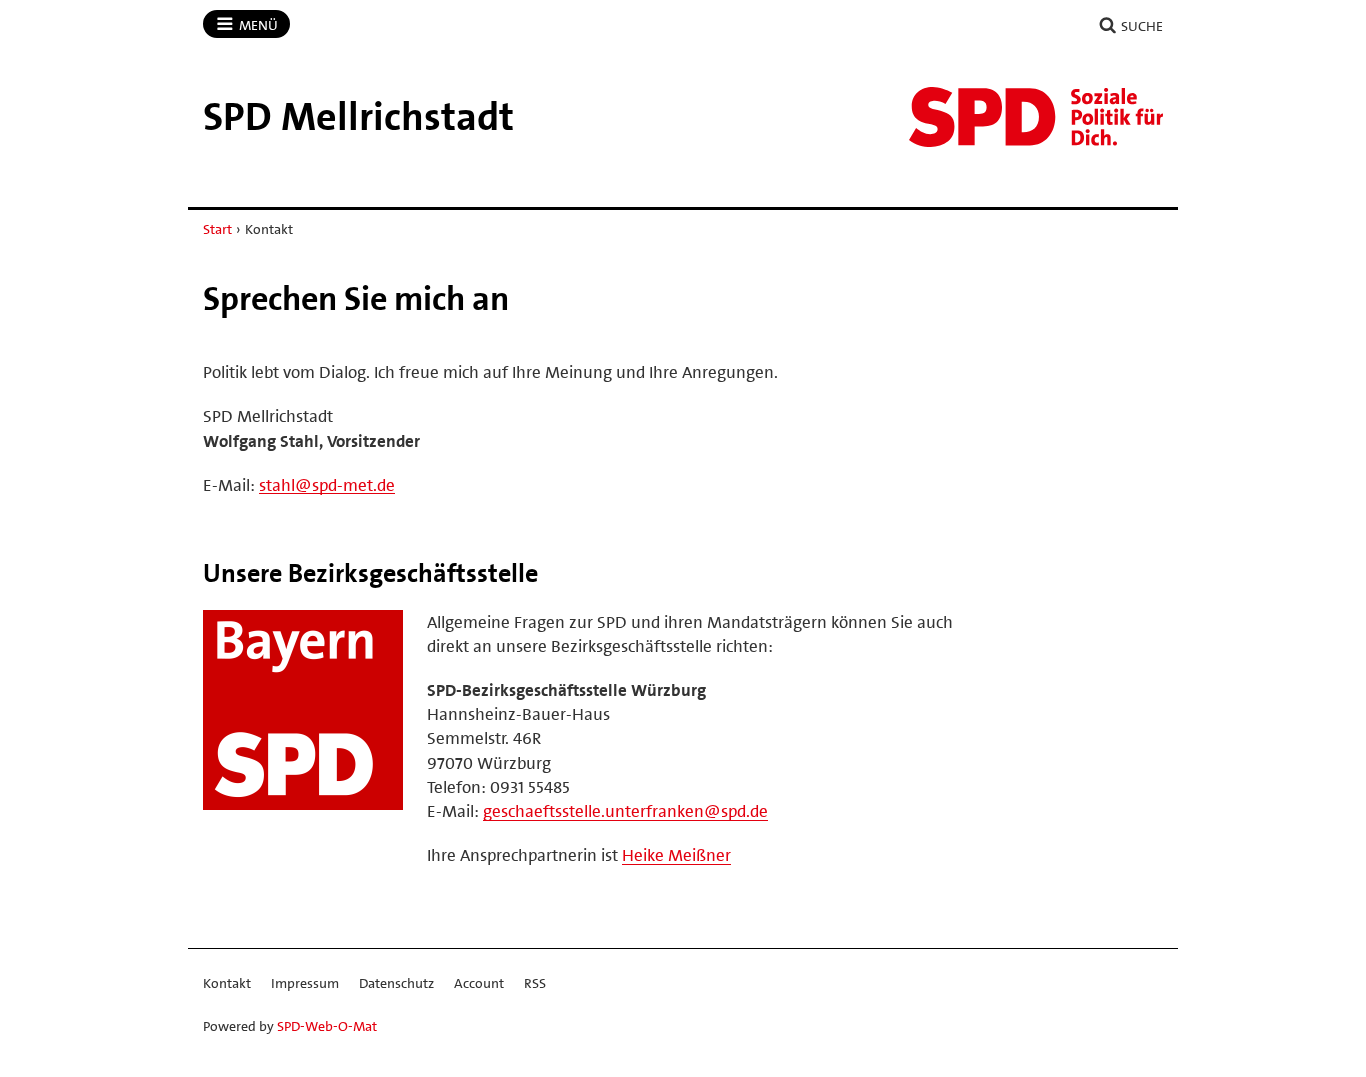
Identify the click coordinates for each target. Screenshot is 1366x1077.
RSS (535, 983)
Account (479, 983)
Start (217, 229)
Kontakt (227, 983)
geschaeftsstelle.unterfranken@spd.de (625, 811)
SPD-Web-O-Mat (327, 1026)
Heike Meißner (676, 855)
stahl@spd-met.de (327, 485)
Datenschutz (396, 983)
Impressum (305, 983)
